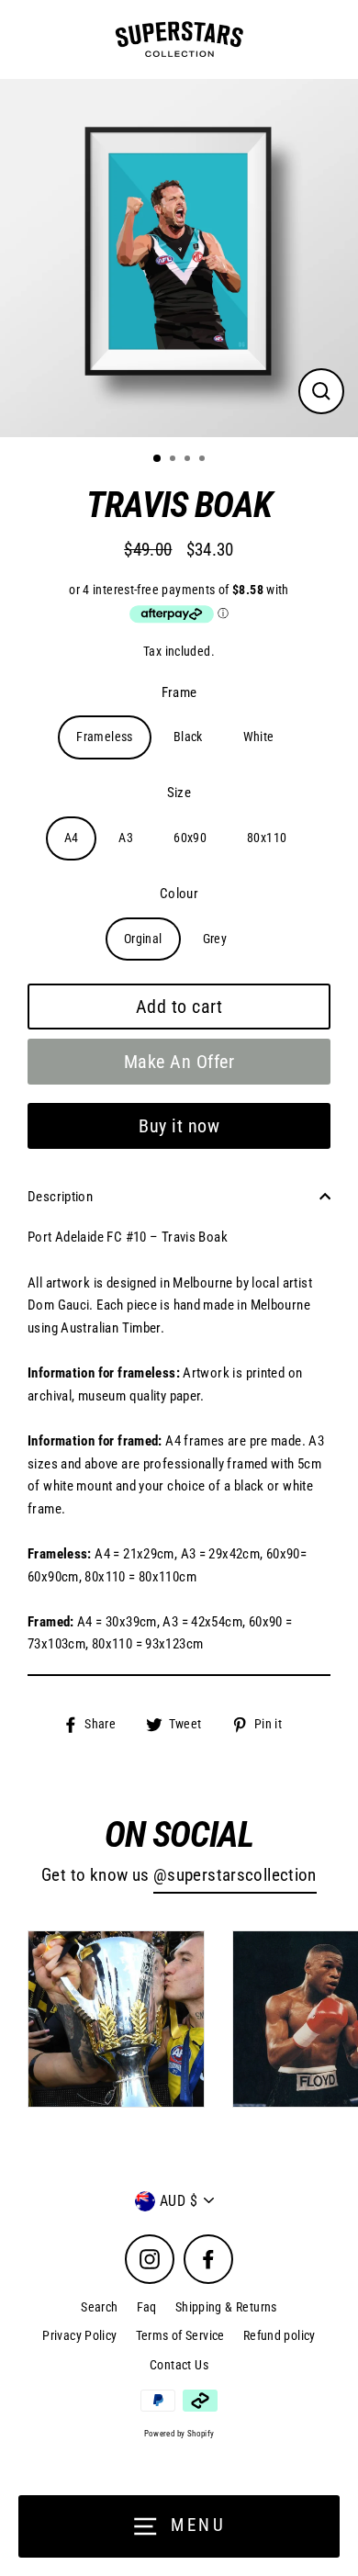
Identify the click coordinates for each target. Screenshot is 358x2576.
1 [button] (158, 459)
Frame (179, 692)
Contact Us (179, 2365)
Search (99, 2307)
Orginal (143, 939)
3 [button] (189, 460)
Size (179, 793)
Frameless (104, 737)
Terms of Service (180, 2335)
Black (188, 737)
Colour (179, 894)
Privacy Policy (79, 2335)
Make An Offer (179, 1062)
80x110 (267, 838)
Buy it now (179, 1126)
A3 (126, 838)
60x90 (190, 838)
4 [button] (204, 460)
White (259, 737)
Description (60, 1197)
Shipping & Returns (226, 2307)
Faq (147, 2307)
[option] (179, 258)
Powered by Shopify (179, 2434)
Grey (215, 939)
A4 (72, 838)
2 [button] (174, 460)
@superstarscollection (235, 1875)
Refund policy (280, 2335)
